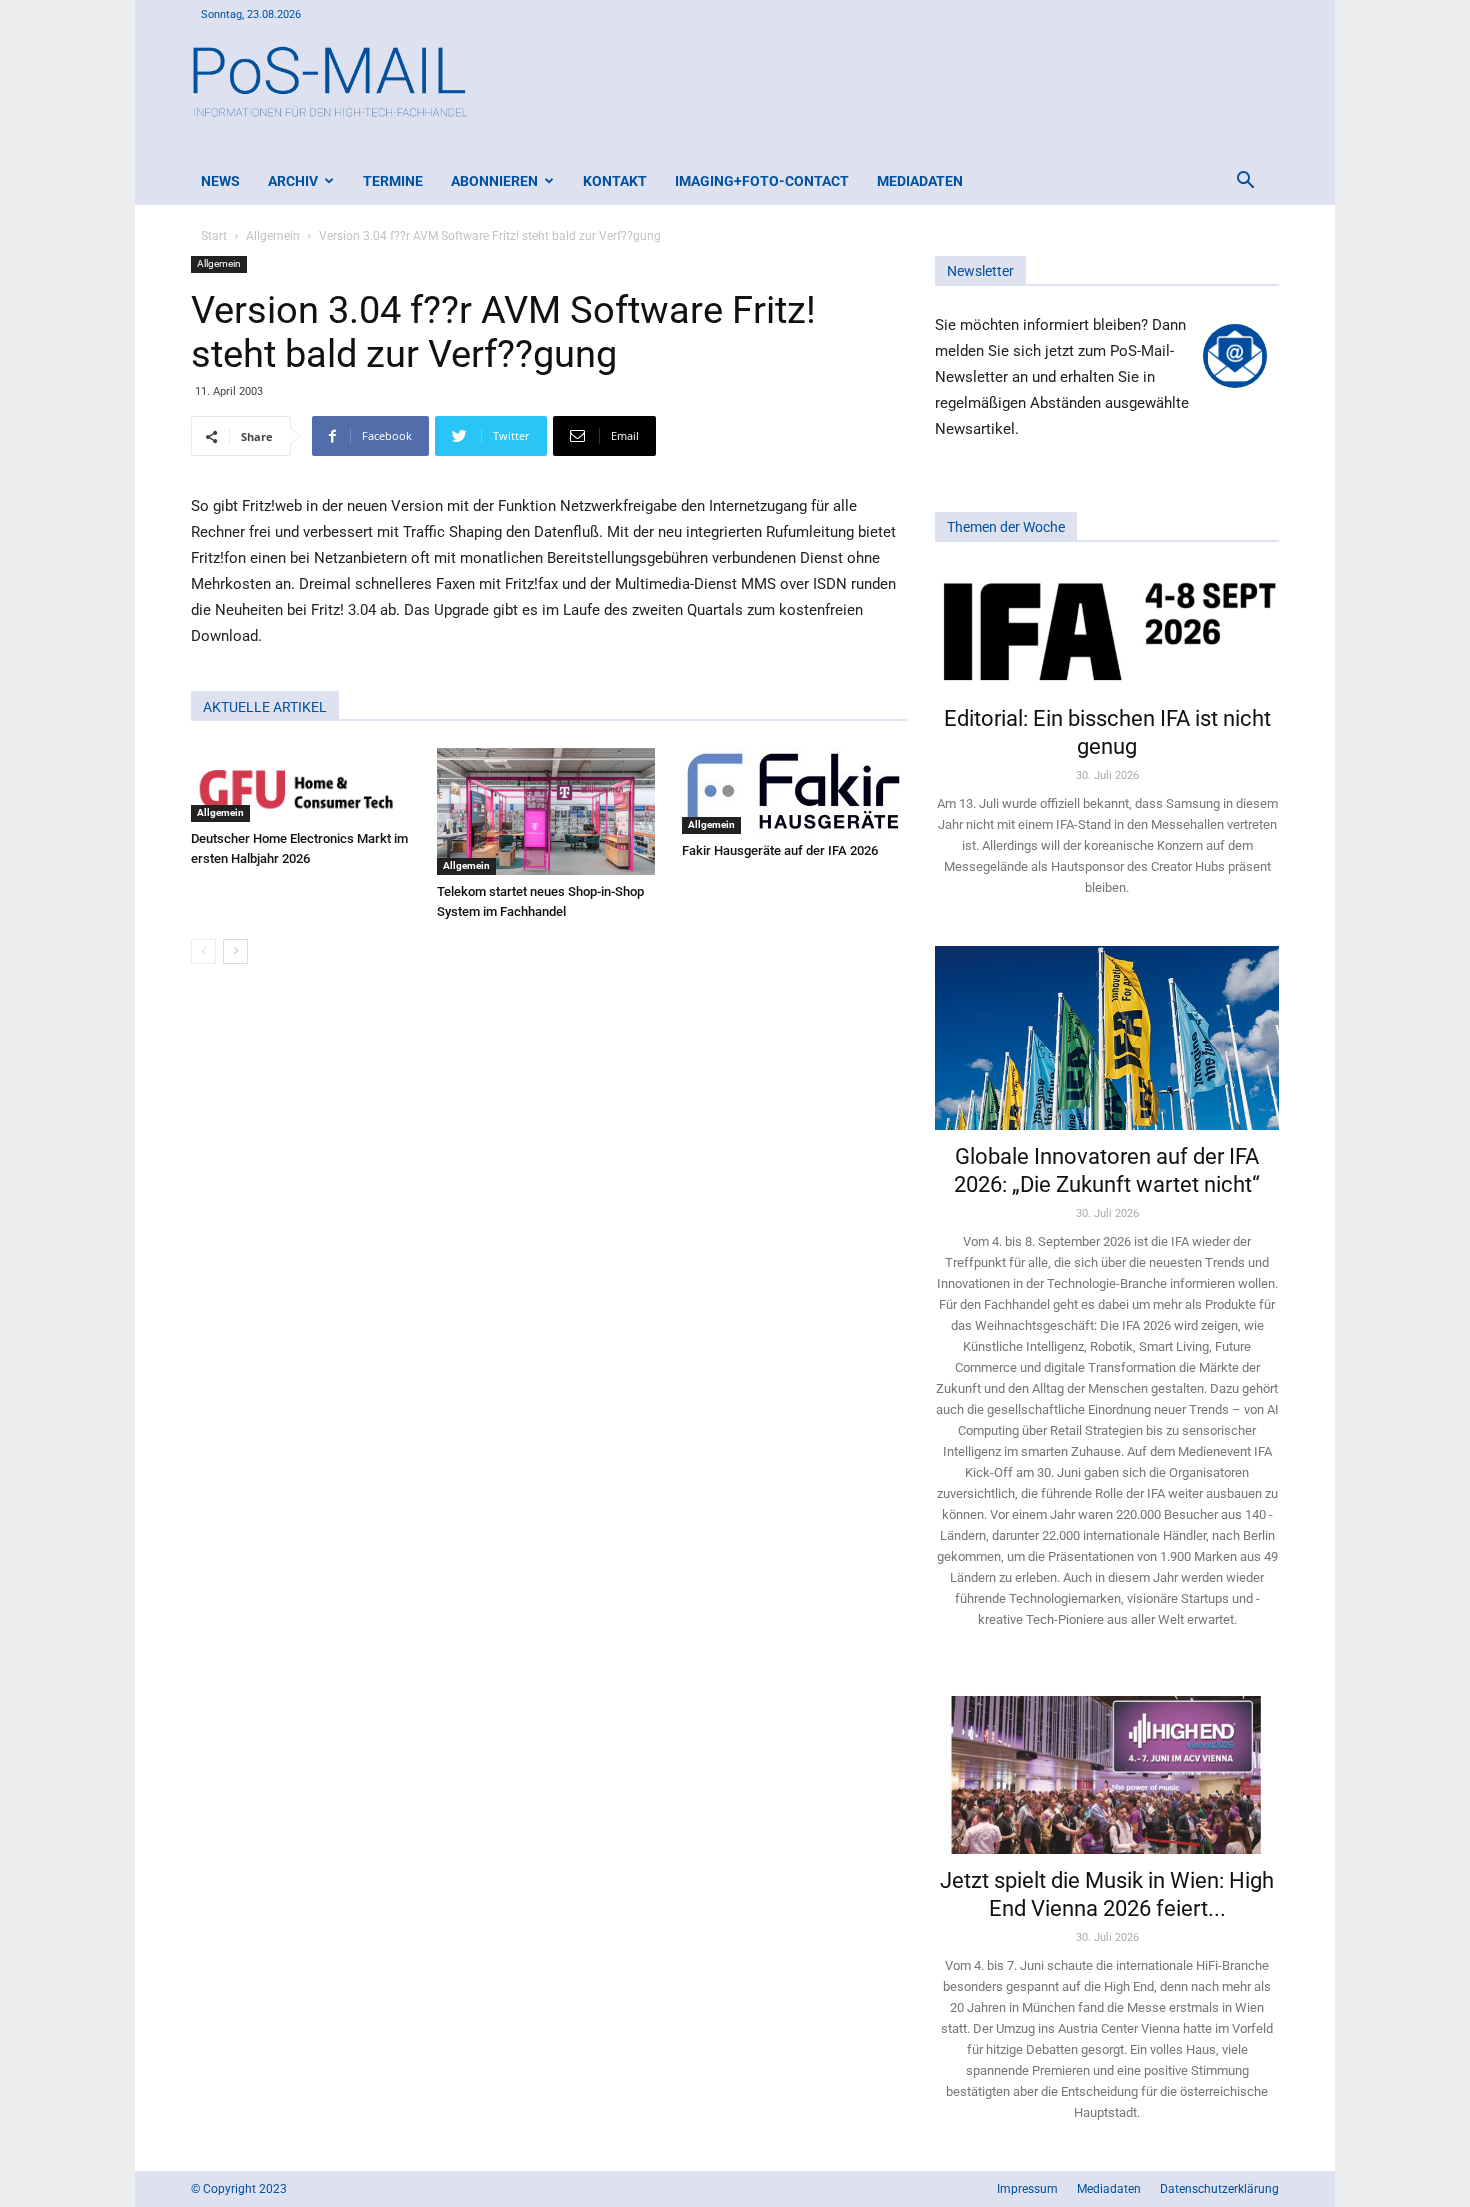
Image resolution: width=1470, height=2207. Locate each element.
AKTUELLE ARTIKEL (265, 707)
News (220, 181)
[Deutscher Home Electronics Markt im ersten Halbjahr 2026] (303, 785)
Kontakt (615, 181)
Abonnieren (494, 181)
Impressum (1027, 2189)
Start (214, 236)
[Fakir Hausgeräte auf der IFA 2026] (794, 791)
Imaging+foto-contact (762, 181)
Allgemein (273, 236)
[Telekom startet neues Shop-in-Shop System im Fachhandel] (549, 811)
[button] (1245, 182)
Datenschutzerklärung (1219, 2189)
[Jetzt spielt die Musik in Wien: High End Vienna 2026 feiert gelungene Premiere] (1107, 1766)
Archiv (293, 181)
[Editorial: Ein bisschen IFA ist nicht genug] (1107, 630)
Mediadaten (920, 181)
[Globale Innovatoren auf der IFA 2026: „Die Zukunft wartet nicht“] (1107, 1037)
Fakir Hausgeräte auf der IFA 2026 (780, 850)
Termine (393, 181)
